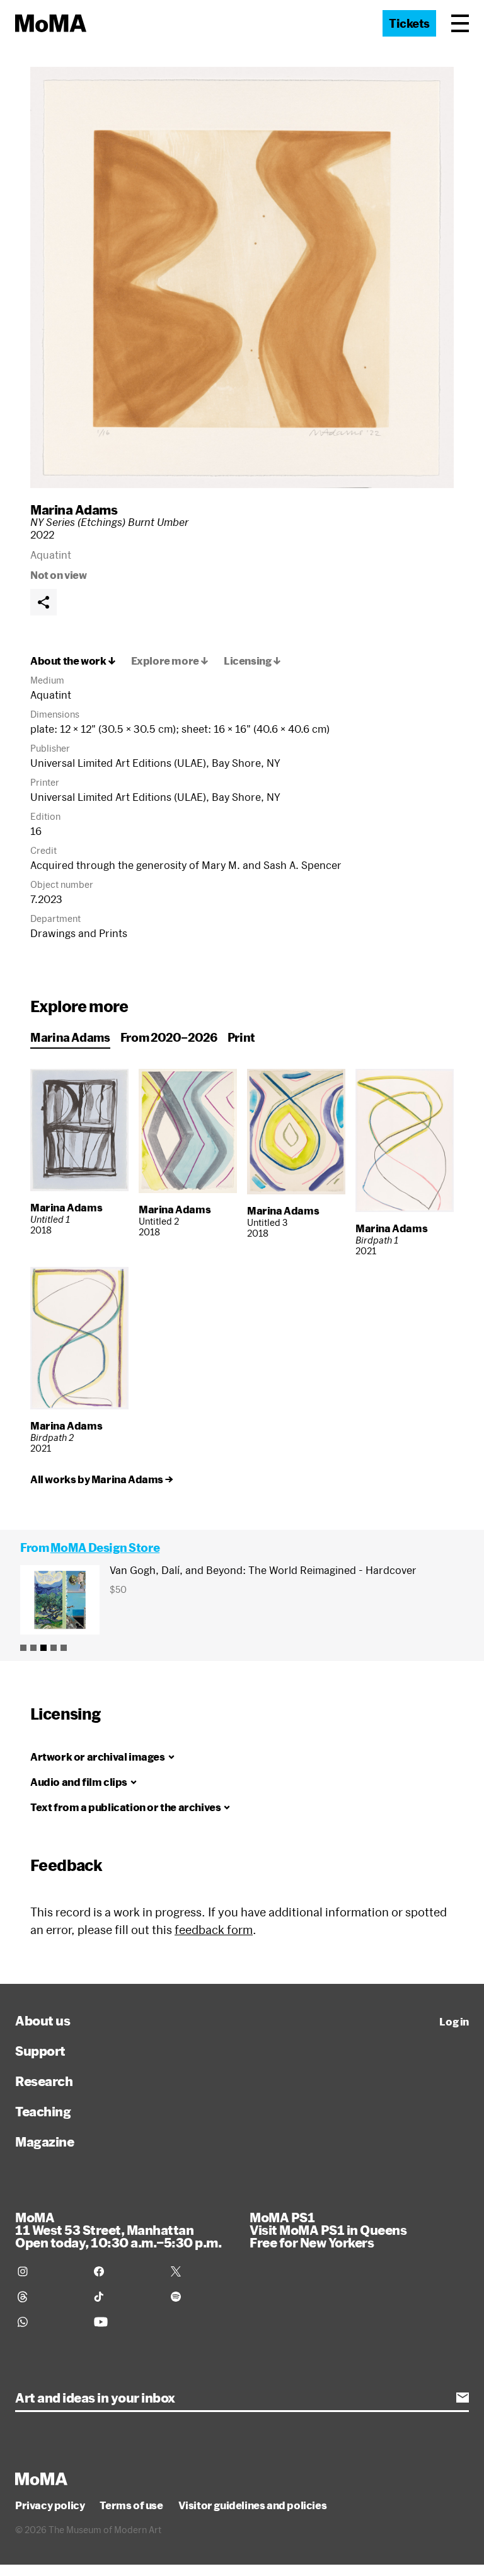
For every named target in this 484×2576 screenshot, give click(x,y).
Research (44, 2081)
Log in (454, 2022)
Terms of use (131, 2505)
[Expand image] (242, 277)
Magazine (44, 2142)
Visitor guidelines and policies (253, 2505)
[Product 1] (23, 1648)
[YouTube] (124, 2322)
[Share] (43, 602)
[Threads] (48, 2297)
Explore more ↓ (170, 661)
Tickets (409, 23)
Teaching (43, 2111)
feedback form (214, 1930)
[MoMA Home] (51, 23)
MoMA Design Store (105, 1547)
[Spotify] (201, 2297)
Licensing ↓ (252, 661)
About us (43, 2020)
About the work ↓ (73, 661)
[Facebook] (124, 2271)
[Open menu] (460, 23)
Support (40, 2051)
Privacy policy (50, 2505)
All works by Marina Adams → (101, 1479)
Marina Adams (74, 510)
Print (241, 1037)
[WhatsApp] (48, 2322)
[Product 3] (43, 1648)
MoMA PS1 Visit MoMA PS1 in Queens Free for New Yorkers (328, 2230)
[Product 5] (64, 1648)
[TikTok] (124, 2297)
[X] (201, 2271)
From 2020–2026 (169, 1037)
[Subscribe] (463, 2398)
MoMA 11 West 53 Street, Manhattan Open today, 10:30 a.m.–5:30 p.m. (118, 2230)
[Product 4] (54, 1648)
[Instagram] (48, 2271)
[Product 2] (33, 1648)
